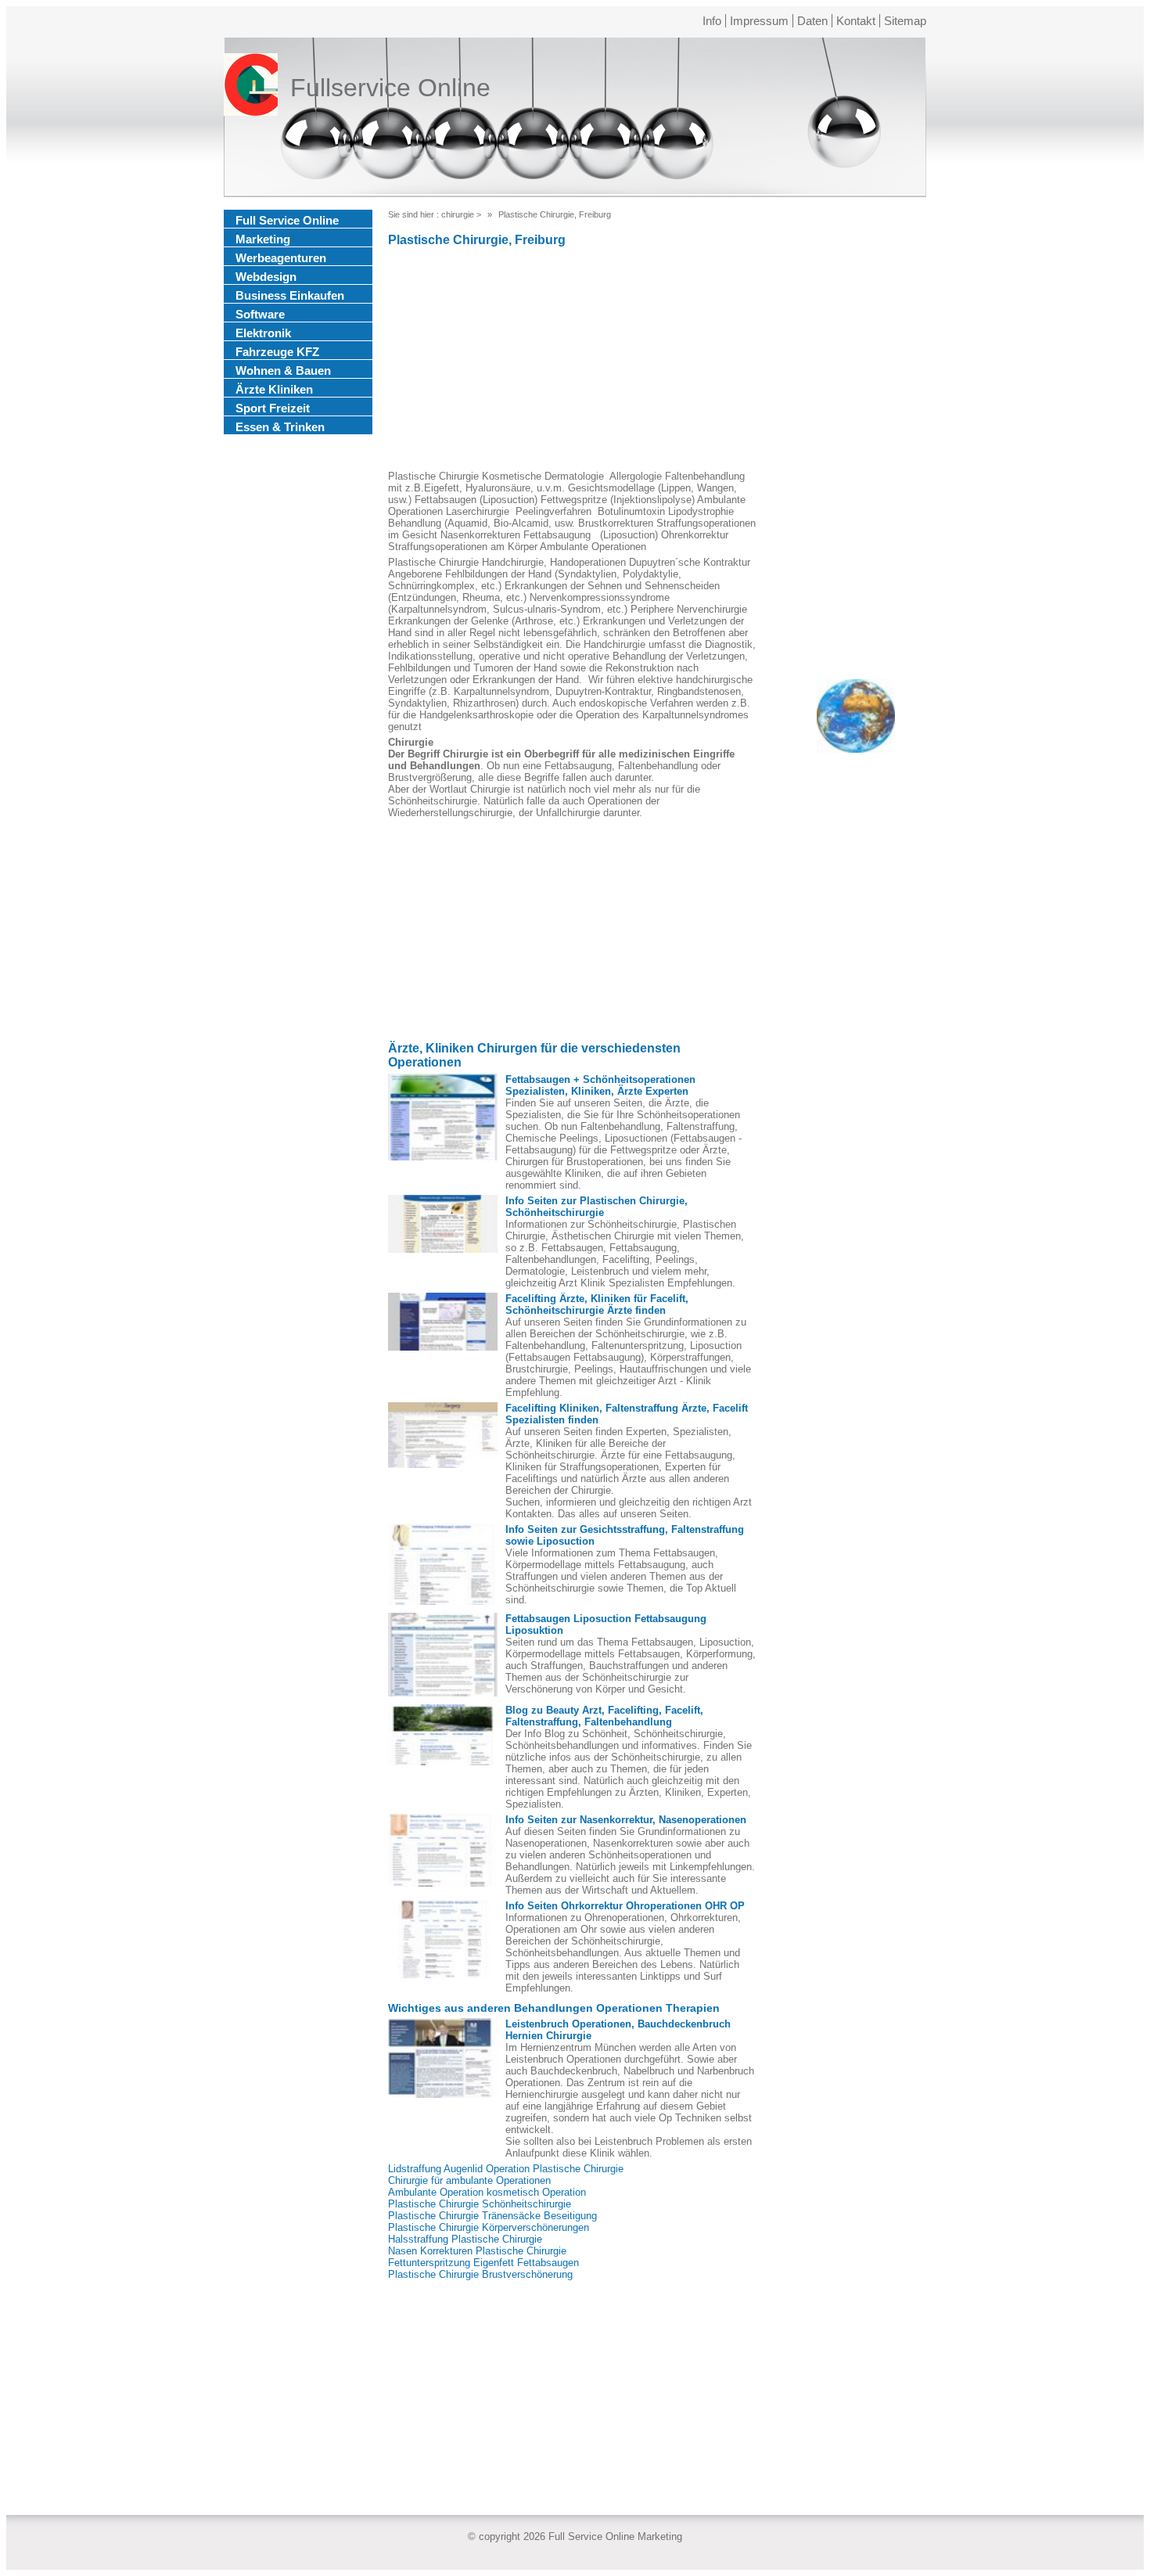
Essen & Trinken (280, 427)
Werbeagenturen (281, 258)
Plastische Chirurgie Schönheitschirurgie (480, 2204)
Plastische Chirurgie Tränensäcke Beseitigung (492, 2216)
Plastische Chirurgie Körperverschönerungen (489, 2227)
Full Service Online (287, 220)
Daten (812, 21)
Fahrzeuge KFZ (277, 352)
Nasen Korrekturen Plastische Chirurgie (477, 2251)
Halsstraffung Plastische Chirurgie (465, 2239)
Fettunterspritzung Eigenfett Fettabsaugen (483, 2263)
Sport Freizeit (273, 408)
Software (260, 314)
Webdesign (266, 277)
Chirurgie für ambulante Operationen (469, 2180)
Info (712, 21)
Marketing (263, 239)
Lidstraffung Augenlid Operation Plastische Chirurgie (506, 2169)
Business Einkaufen (290, 295)
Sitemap (905, 21)
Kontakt (856, 21)
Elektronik (263, 333)
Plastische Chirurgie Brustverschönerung (480, 2274)
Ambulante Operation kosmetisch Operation (487, 2192)
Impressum (759, 21)
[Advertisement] (572, 361)
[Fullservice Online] (251, 88)
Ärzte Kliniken (274, 389)
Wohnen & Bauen (283, 371)
